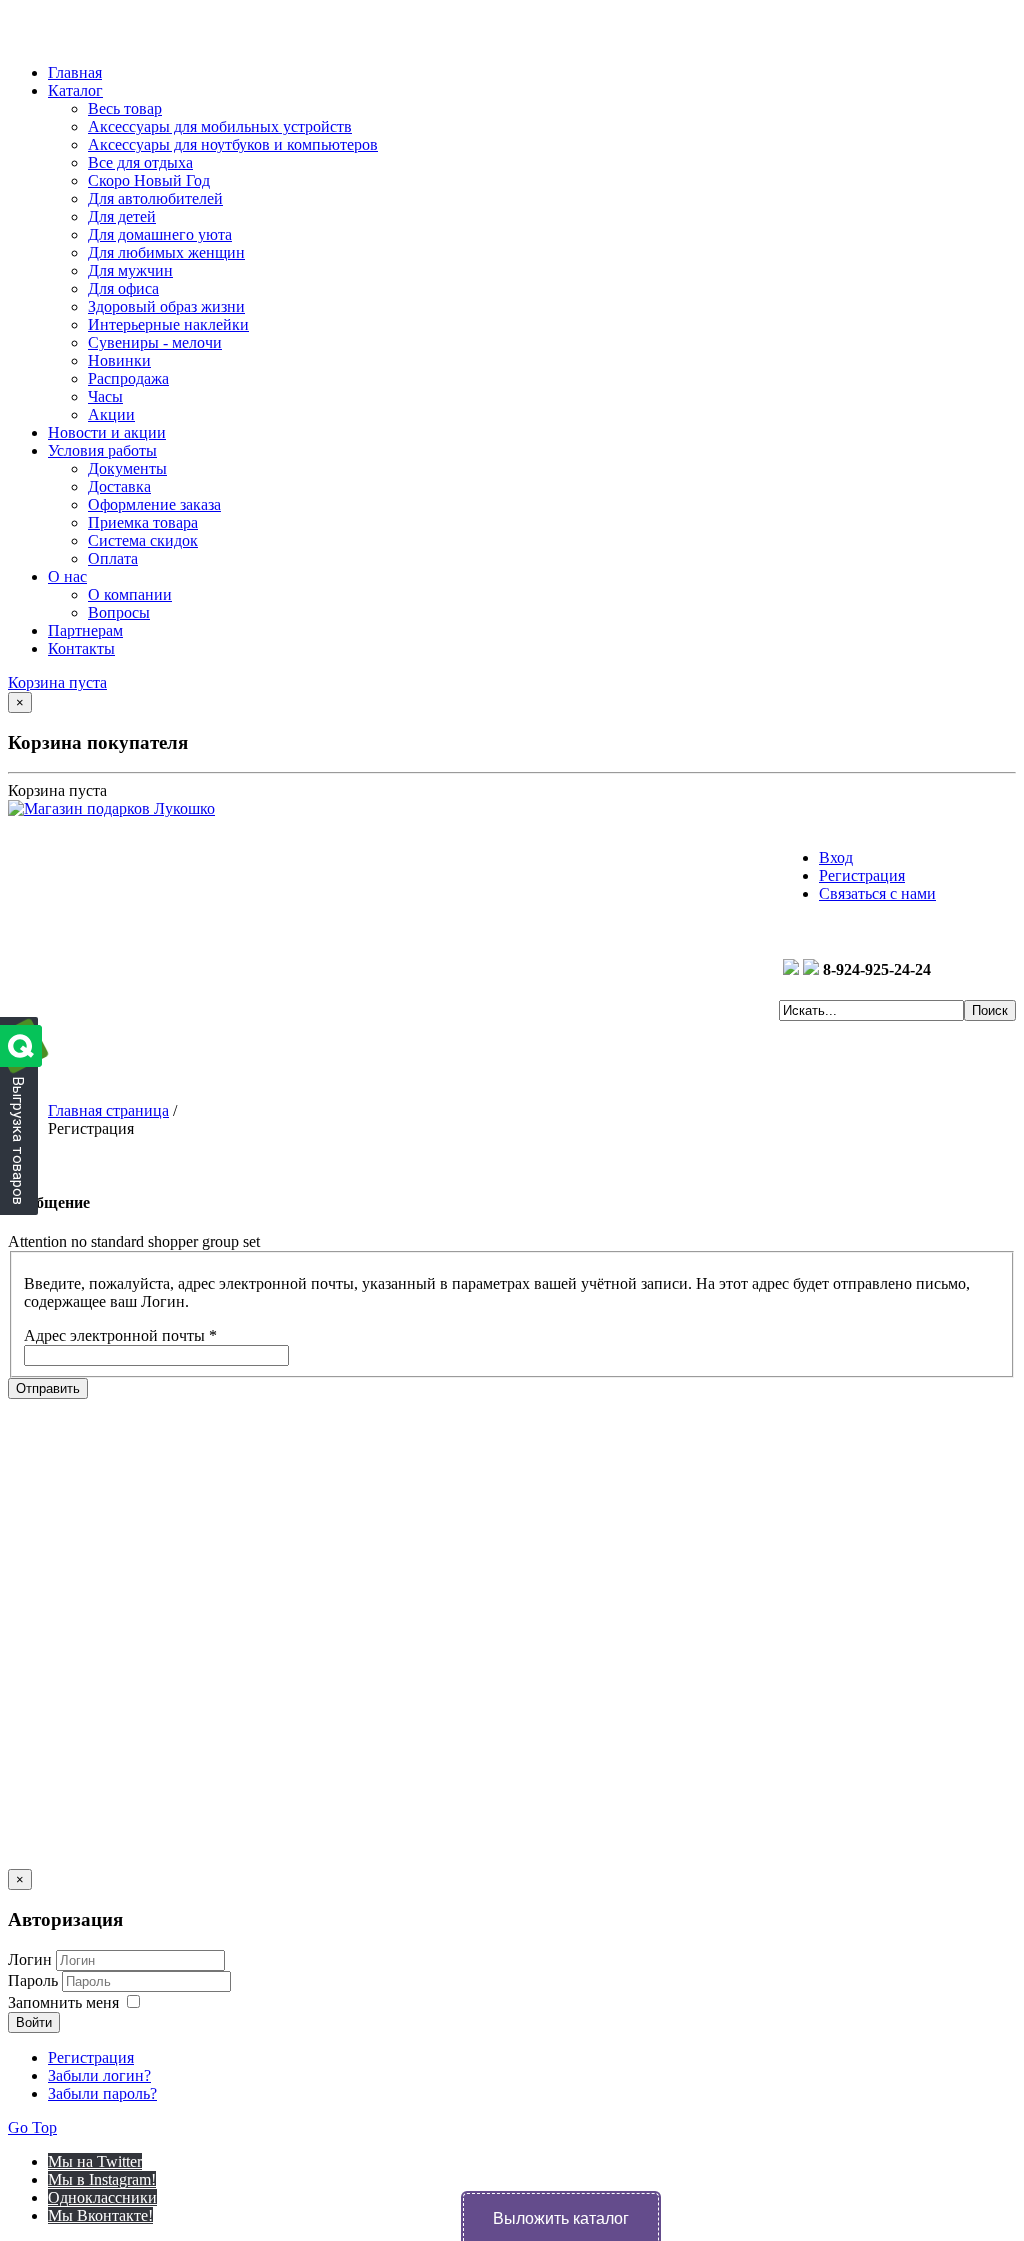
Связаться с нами (877, 893)
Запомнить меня (63, 2002)
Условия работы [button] (102, 450)
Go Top (32, 2127)
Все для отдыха (140, 162)
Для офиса (123, 288)
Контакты (81, 648)
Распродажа (128, 378)
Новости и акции (107, 432)
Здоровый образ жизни (166, 306)
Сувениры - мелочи (155, 342)
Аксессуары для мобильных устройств (220, 126)
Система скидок (143, 540)
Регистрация (862, 875)
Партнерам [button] (85, 630)
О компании (130, 594)
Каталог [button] (75, 90)
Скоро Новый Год (149, 180)
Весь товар (125, 108)
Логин (30, 1959)
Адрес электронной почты (120, 1335)
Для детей (122, 216)
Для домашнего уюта (160, 234)
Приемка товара (143, 522)
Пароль (35, 1980)
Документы (127, 468)
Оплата (113, 558)
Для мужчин (130, 270)
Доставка (119, 486)
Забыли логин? (99, 2075)
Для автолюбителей (155, 198)
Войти (34, 2022)
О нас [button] (67, 576)
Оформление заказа (154, 504)
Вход (836, 857)
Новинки (119, 360)
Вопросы (119, 612)
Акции (111, 414)
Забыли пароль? (102, 2093)
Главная (75, 72)
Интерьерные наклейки (168, 324)
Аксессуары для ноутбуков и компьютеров (233, 144)
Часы (105, 396)
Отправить (48, 1388)
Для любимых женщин (166, 252)
